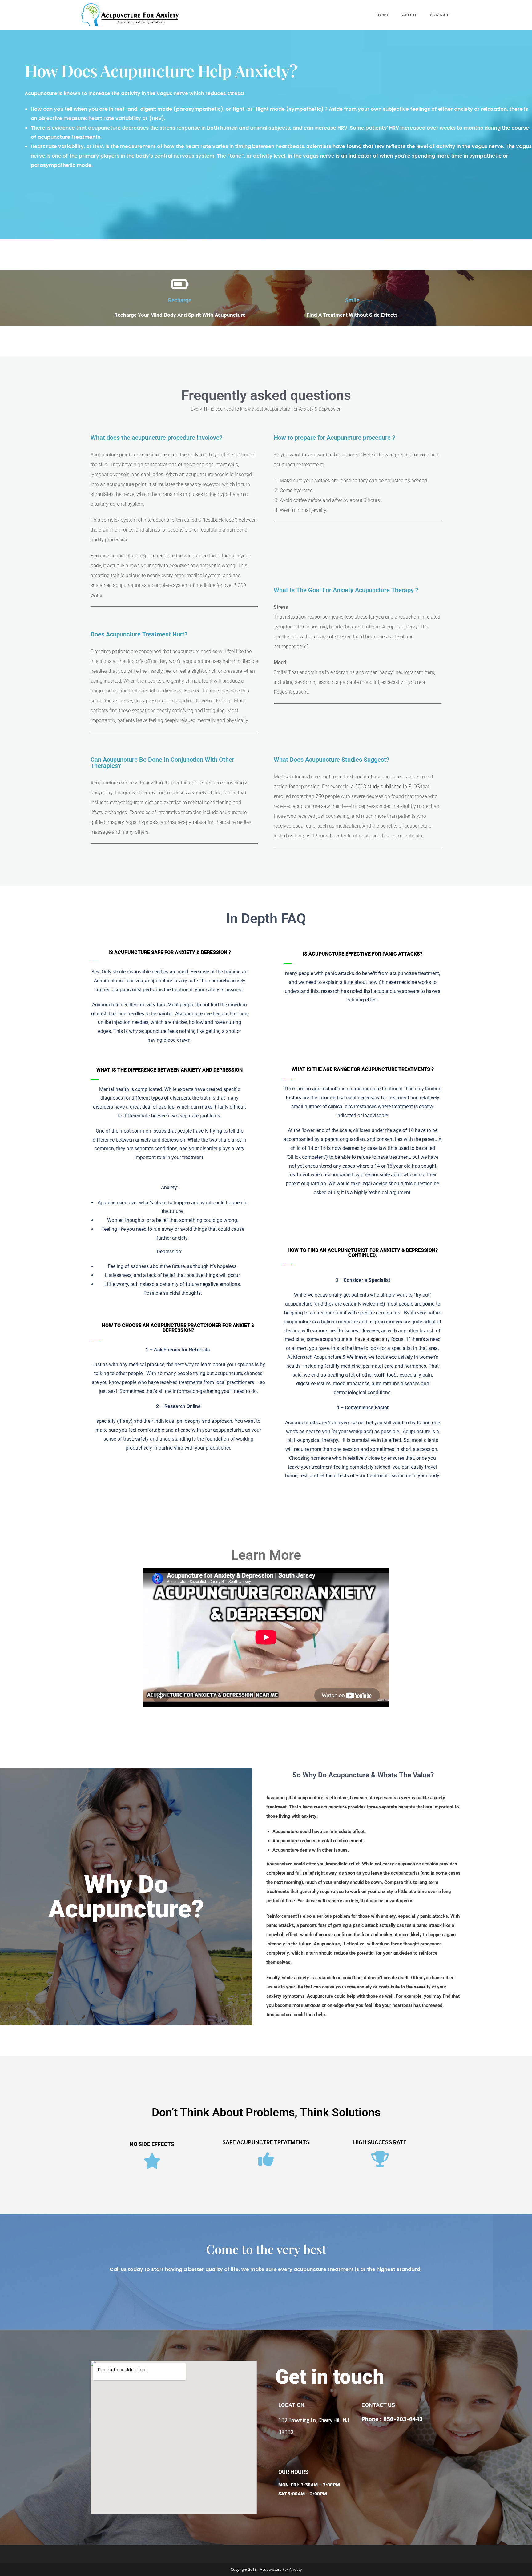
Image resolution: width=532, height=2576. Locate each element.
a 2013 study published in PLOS (385, 786)
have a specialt (371, 1339)
